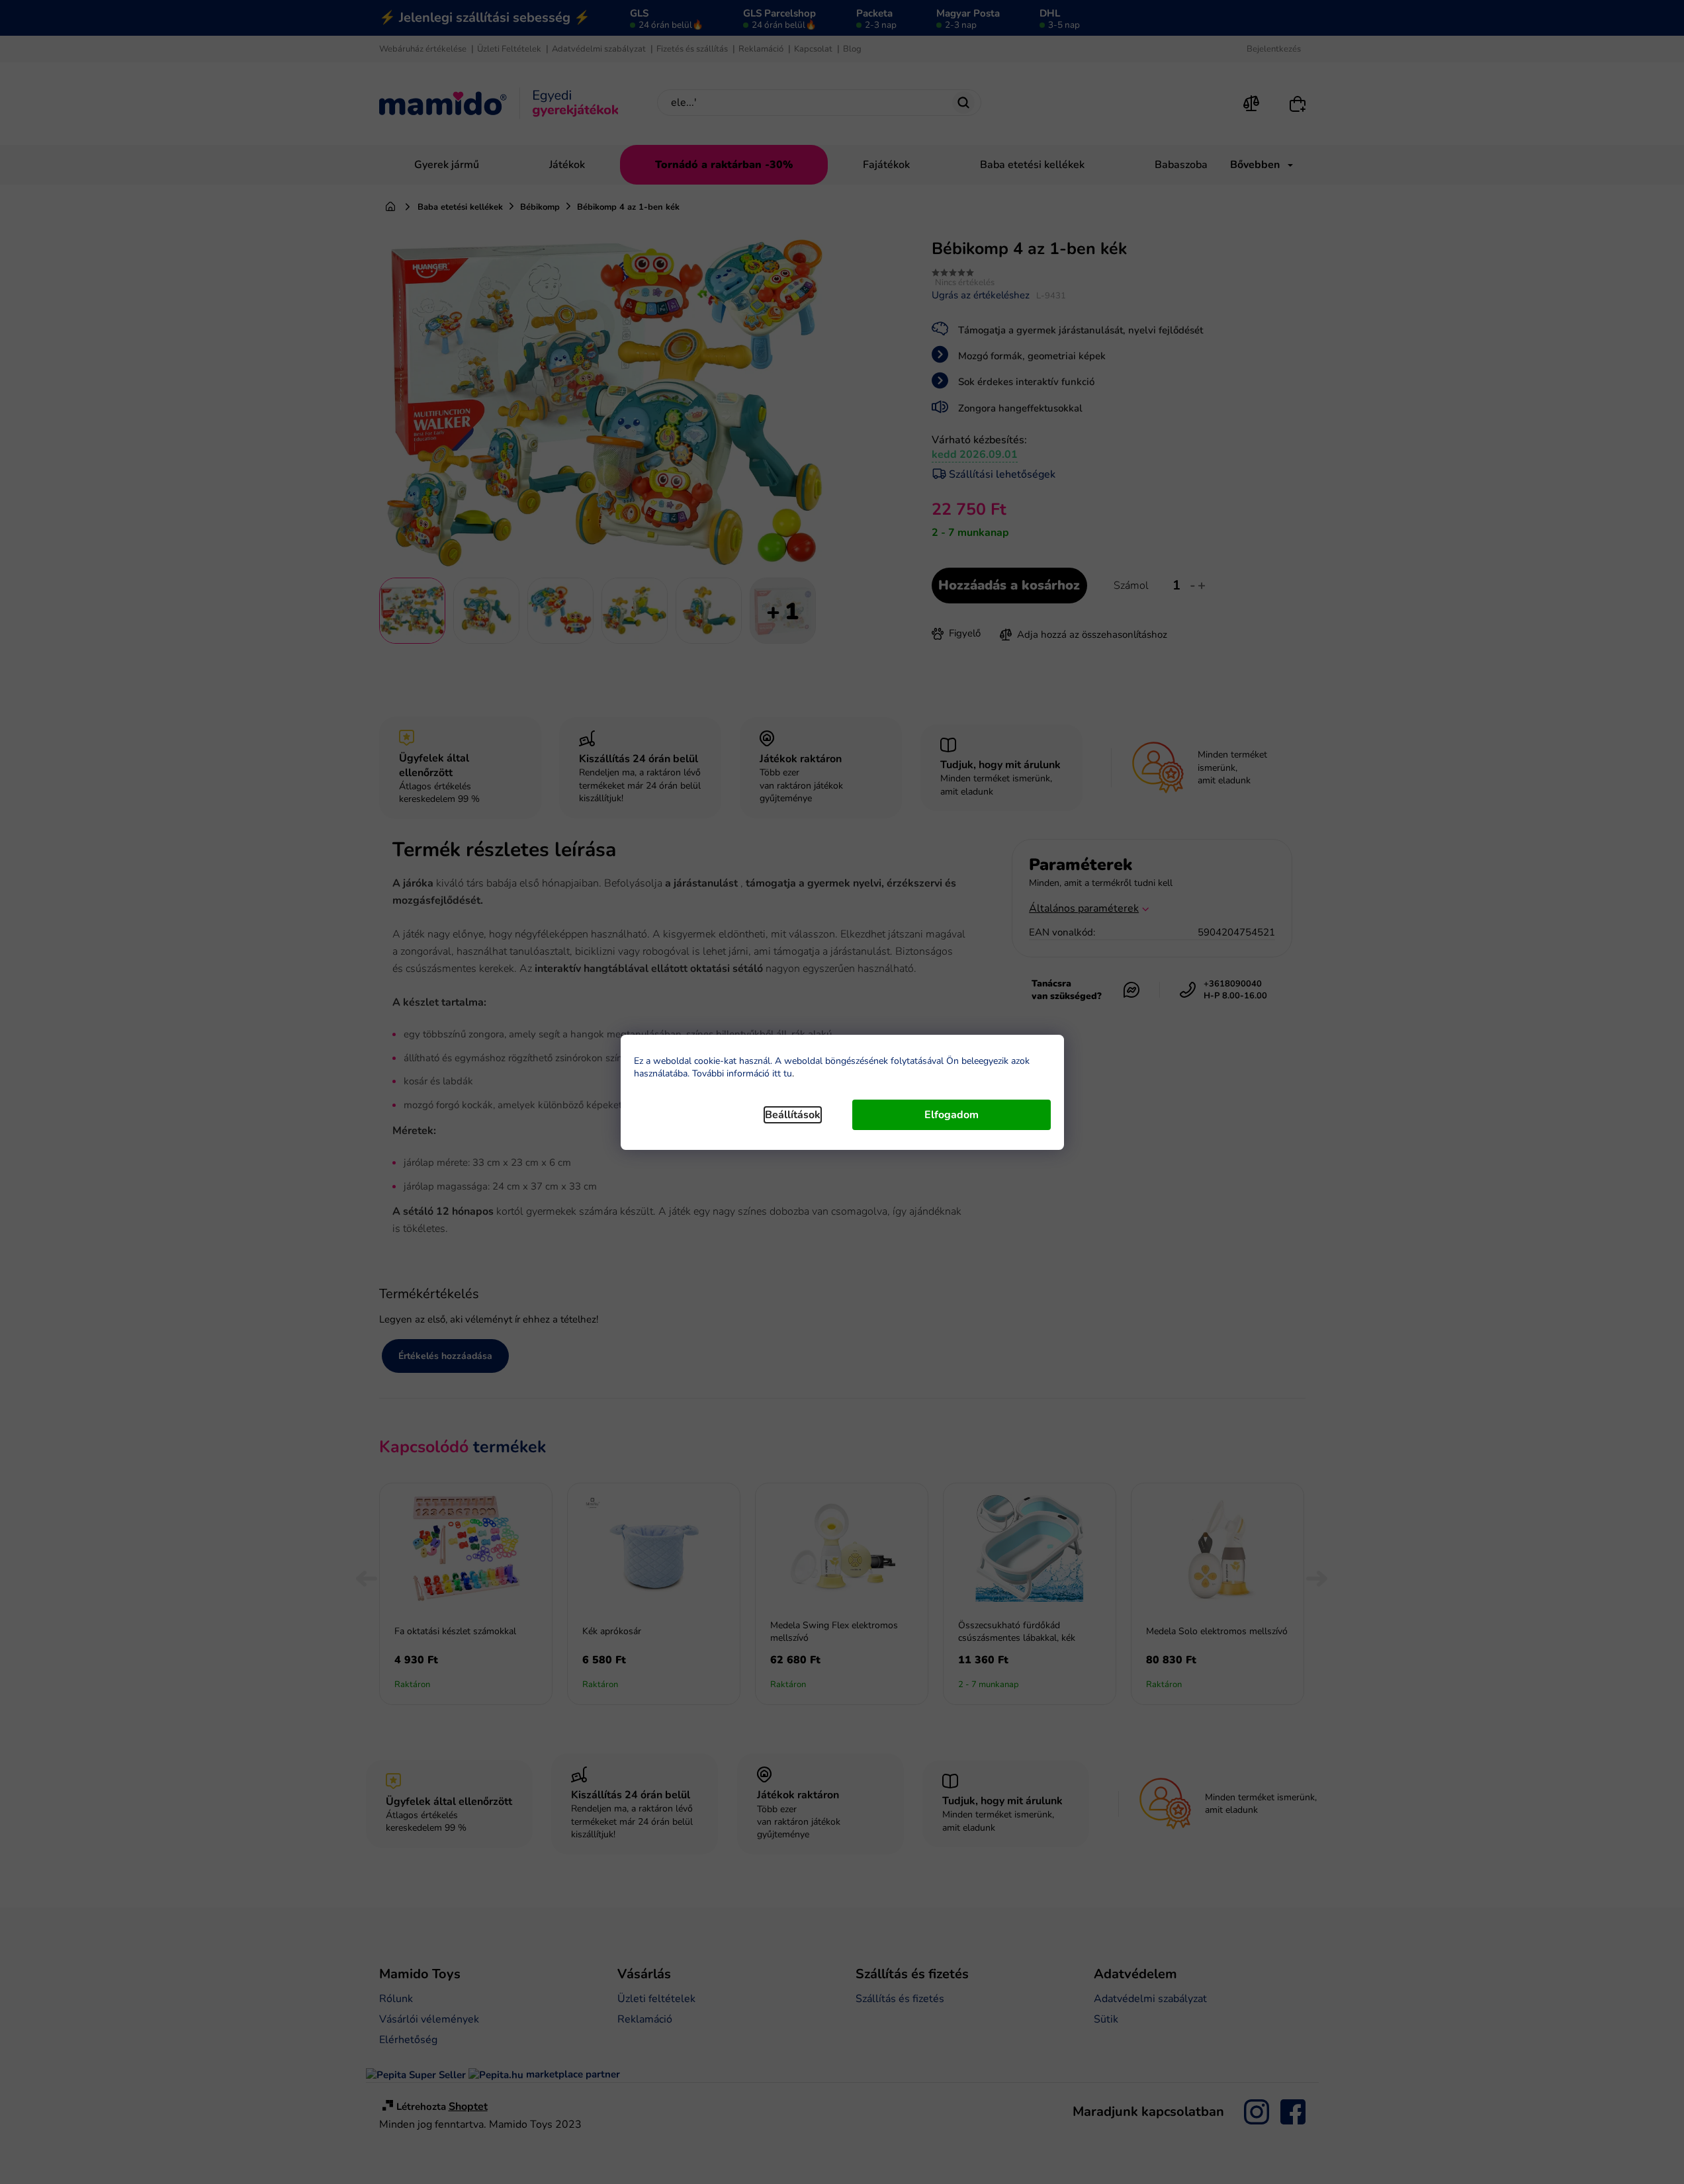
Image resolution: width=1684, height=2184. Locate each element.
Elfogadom (952, 1115)
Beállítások (793, 1115)
